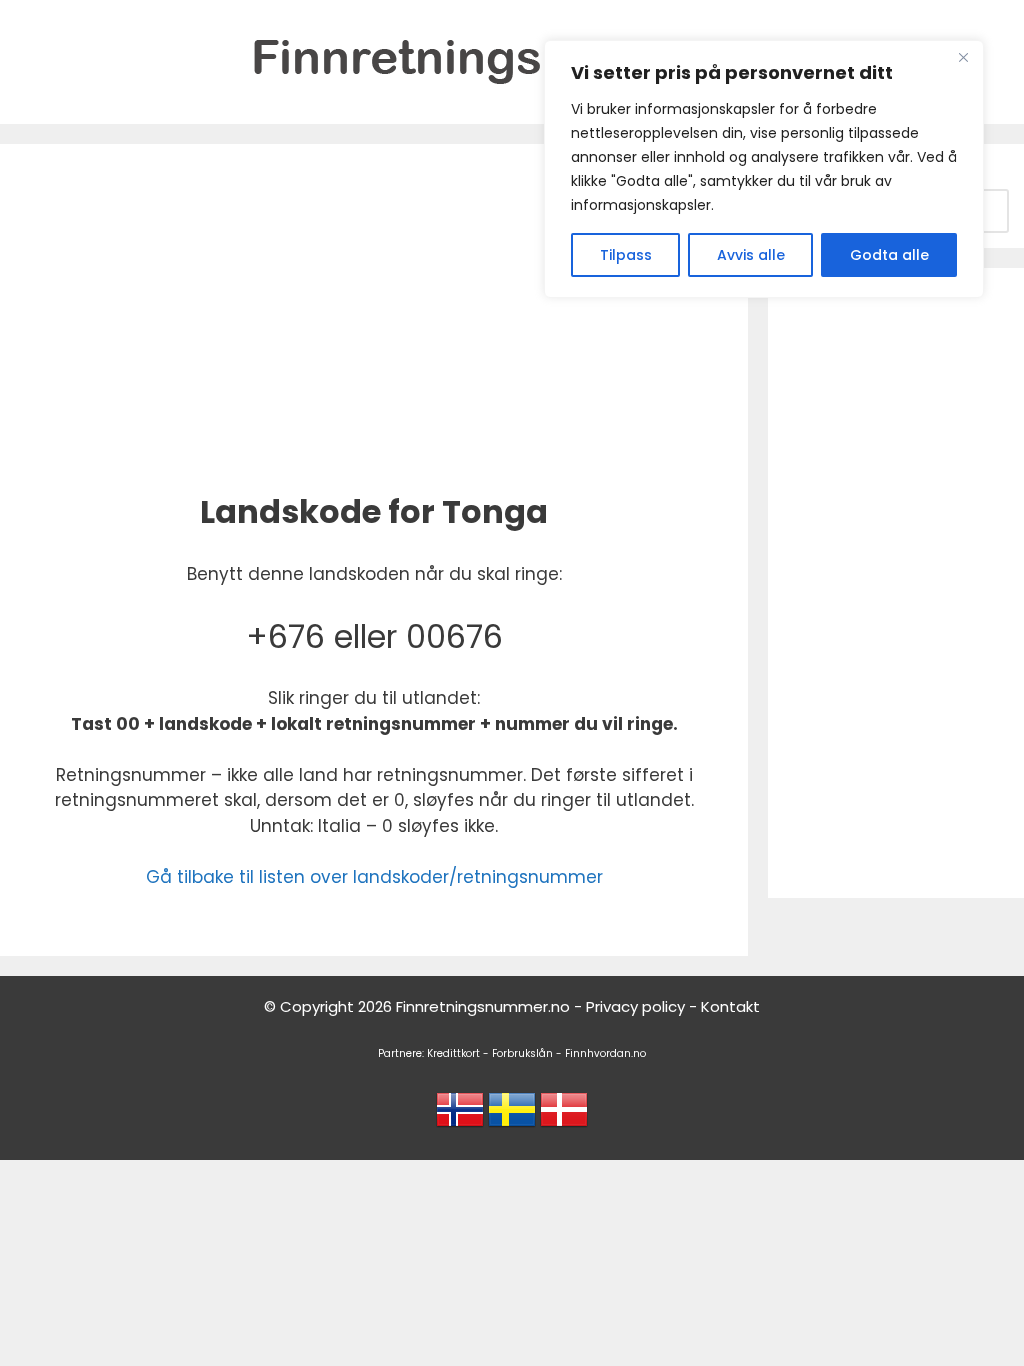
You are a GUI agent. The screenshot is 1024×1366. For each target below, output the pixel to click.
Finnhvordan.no (605, 1053)
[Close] (963, 57)
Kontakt (730, 1006)
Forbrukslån (522, 1053)
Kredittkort (453, 1053)
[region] (764, 169)
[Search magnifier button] (987, 211)
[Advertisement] (374, 314)
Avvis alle (751, 255)
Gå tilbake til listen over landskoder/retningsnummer (374, 877)
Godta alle (889, 255)
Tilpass (626, 255)
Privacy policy (635, 1006)
